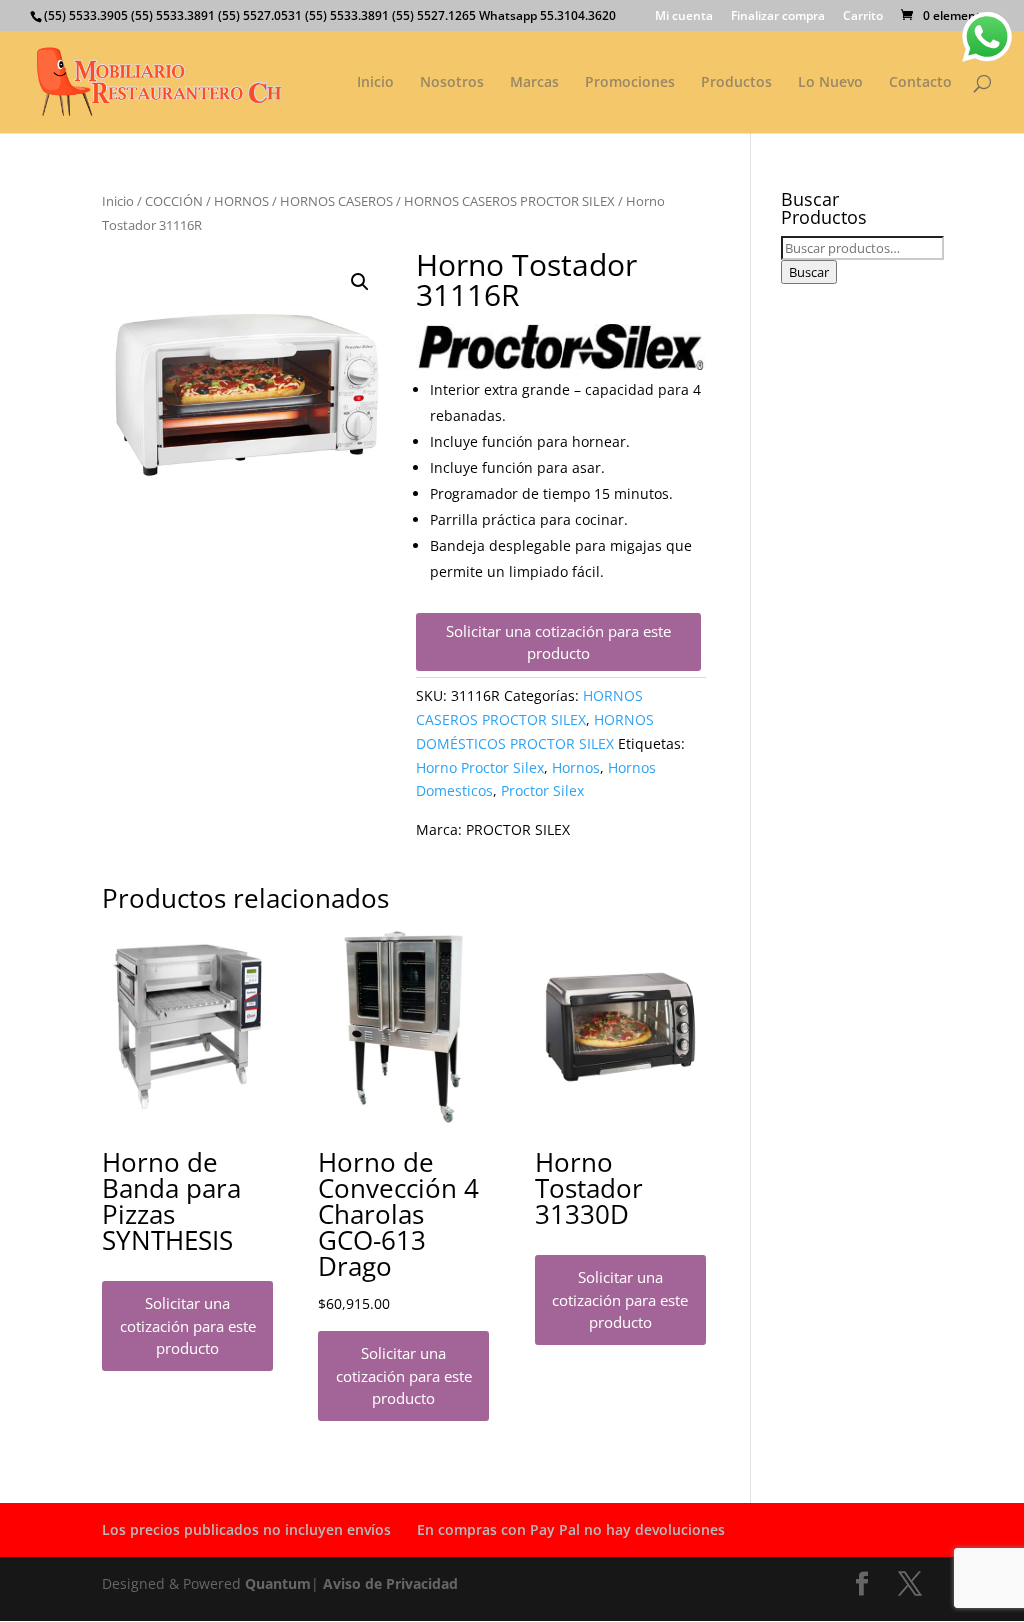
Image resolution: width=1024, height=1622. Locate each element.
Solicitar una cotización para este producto (558, 642)
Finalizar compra (778, 17)
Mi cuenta (684, 17)
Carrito (863, 17)
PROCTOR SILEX (518, 829)
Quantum (278, 1583)
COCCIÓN (174, 201)
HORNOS (241, 201)
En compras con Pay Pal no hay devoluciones (571, 1529)
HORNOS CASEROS (336, 201)
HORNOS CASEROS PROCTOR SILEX (509, 201)
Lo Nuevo (830, 83)
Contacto (920, 83)
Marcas (534, 83)
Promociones (630, 83)
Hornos (576, 767)
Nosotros (452, 83)
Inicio (375, 83)
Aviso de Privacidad (390, 1583)
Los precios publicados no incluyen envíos (246, 1529)
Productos (736, 83)
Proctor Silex (542, 790)
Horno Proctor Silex (480, 767)
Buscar (809, 272)
